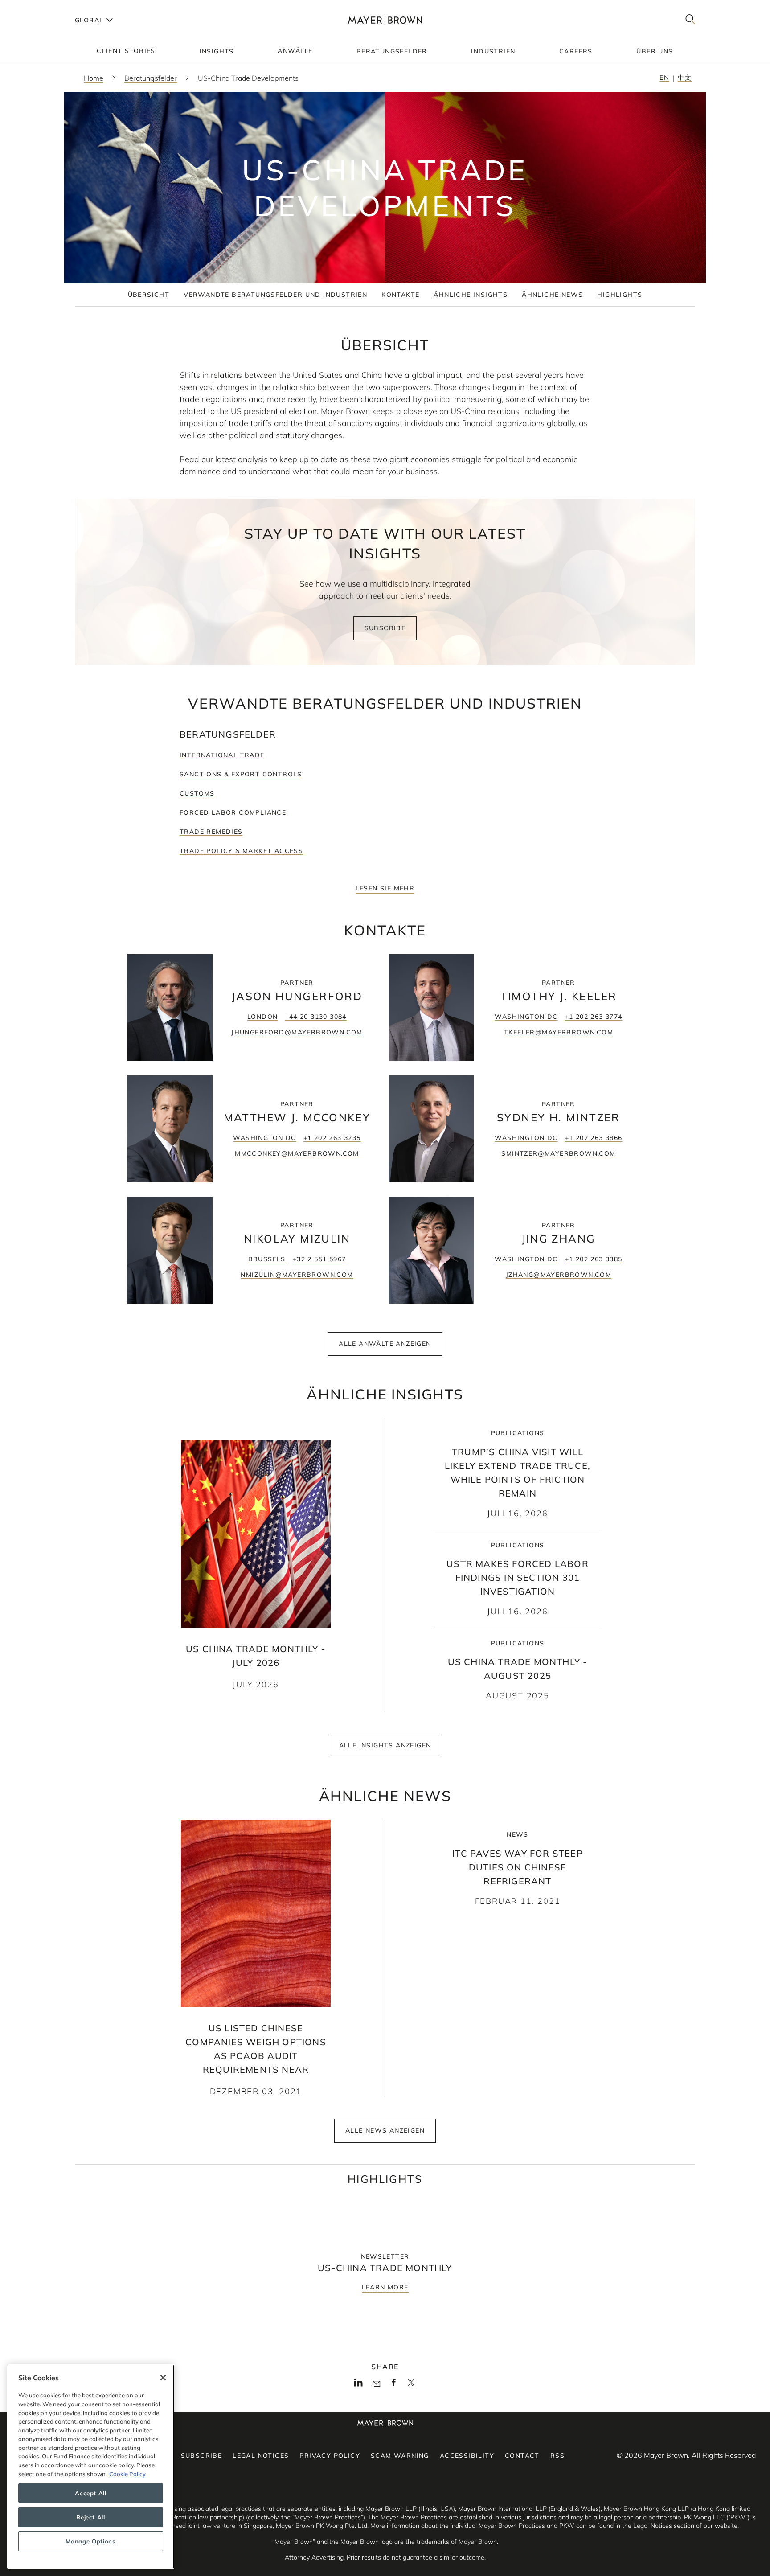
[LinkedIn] (358, 2385)
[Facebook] (394, 2385)
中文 (685, 78)
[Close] (163, 2378)
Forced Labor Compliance (233, 812)
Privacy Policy (330, 2456)
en (664, 78)
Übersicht (149, 295)
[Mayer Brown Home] (385, 20)
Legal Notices (261, 2456)
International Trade (222, 755)
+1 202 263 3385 (594, 1259)
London (262, 1017)
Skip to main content (43, 7)
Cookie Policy (127, 2474)
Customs (197, 793)
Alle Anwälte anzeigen (385, 1344)
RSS (557, 2456)
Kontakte (400, 295)
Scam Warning (400, 2456)
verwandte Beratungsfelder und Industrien (275, 295)
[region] (91, 2467)
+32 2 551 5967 (319, 1259)
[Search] (690, 20)
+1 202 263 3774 (594, 1017)
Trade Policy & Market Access (241, 851)
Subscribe (385, 628)
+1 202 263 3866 (594, 1138)
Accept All (91, 2493)
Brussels (267, 1259)
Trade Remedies (211, 832)
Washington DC (526, 1017)
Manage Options (90, 2541)
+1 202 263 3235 (332, 1138)
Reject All (91, 2517)
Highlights (620, 295)
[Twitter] (411, 2386)
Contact (522, 2456)
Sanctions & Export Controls (241, 774)
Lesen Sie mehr (385, 888)
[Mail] (376, 2384)
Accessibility (467, 2456)
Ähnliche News (552, 295)
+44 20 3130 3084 (316, 1017)
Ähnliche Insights (471, 295)
